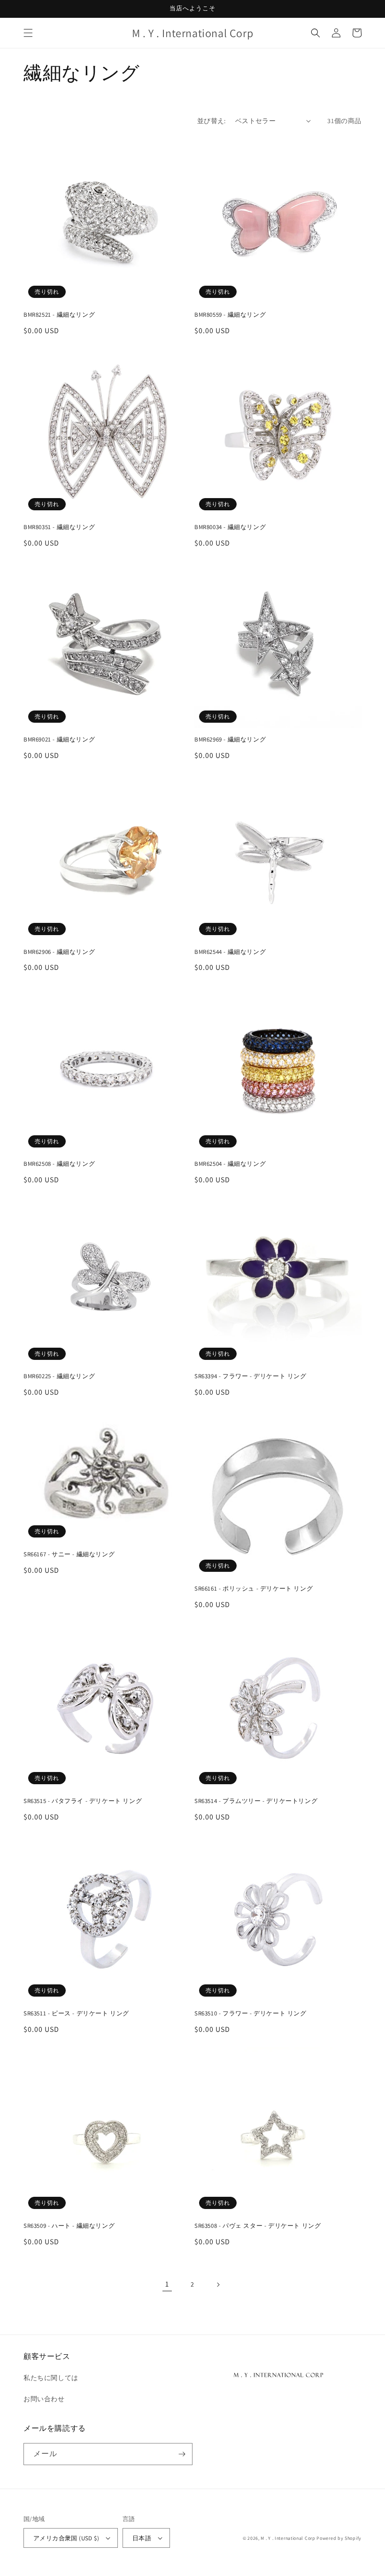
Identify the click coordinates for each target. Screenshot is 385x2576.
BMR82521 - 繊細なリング (59, 315)
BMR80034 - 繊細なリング (230, 527)
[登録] (182, 2454)
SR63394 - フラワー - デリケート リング (250, 1376)
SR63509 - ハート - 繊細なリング (69, 2226)
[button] (28, 33)
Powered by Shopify (339, 2538)
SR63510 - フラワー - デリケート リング (250, 2014)
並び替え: (212, 121)
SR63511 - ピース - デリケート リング (76, 2014)
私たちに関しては (51, 2378)
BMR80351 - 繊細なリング (59, 527)
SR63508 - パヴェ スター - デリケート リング (258, 2226)
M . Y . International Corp (288, 2538)
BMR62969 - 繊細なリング (230, 740)
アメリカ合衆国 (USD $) (66, 2538)
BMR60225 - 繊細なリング (59, 1376)
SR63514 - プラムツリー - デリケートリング (256, 1801)
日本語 (142, 2538)
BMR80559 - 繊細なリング (230, 315)
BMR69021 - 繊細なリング (59, 740)
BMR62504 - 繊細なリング (230, 1164)
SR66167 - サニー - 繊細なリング (69, 1554)
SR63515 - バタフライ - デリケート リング (83, 1801)
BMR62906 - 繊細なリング (59, 952)
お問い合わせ (44, 2399)
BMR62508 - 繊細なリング (59, 1164)
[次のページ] (218, 2285)
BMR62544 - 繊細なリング (230, 952)
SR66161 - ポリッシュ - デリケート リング (254, 1589)
